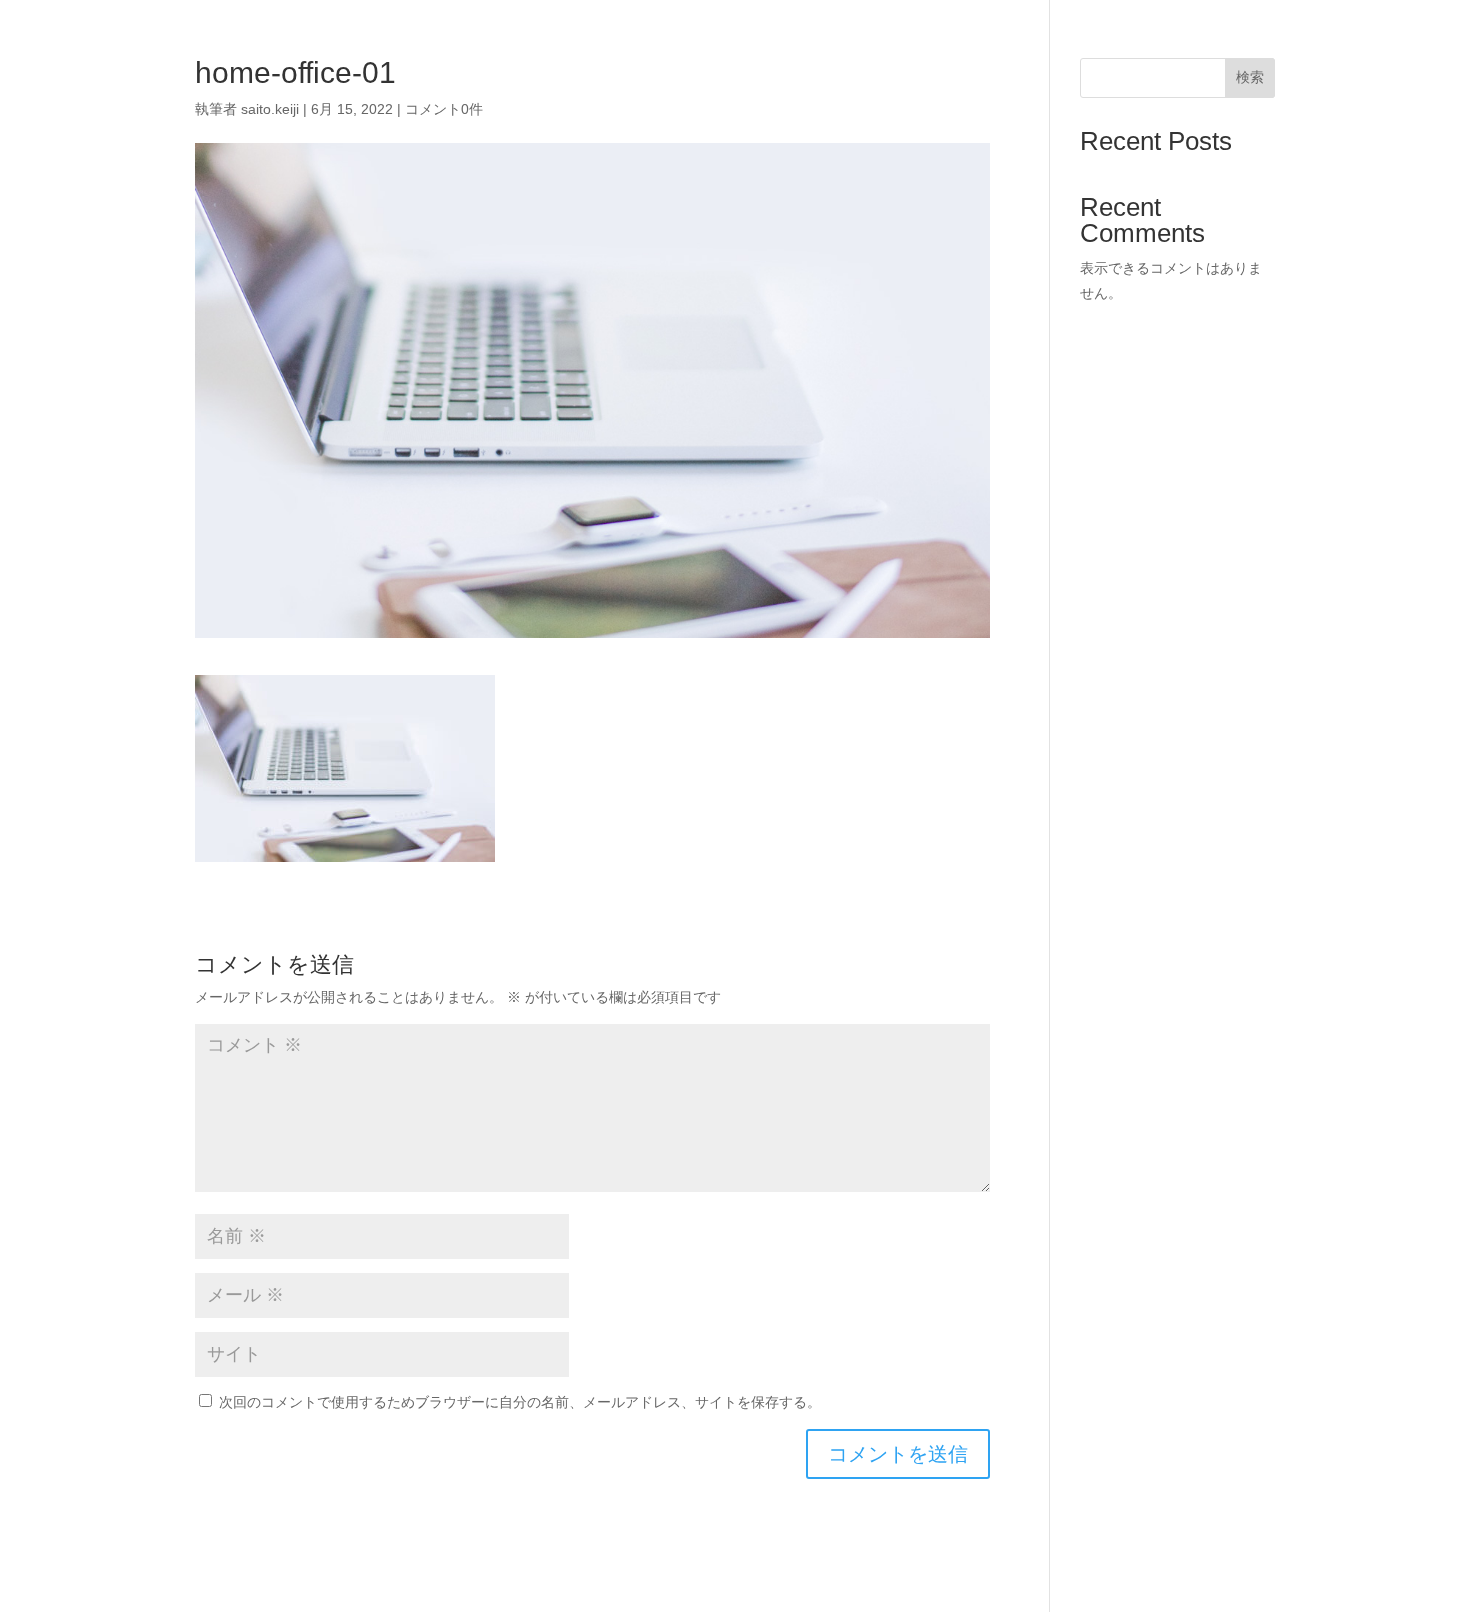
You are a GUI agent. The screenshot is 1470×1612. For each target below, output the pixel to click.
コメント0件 (444, 109)
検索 (1250, 77)
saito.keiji (270, 109)
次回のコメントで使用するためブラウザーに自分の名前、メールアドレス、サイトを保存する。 (520, 1402)
